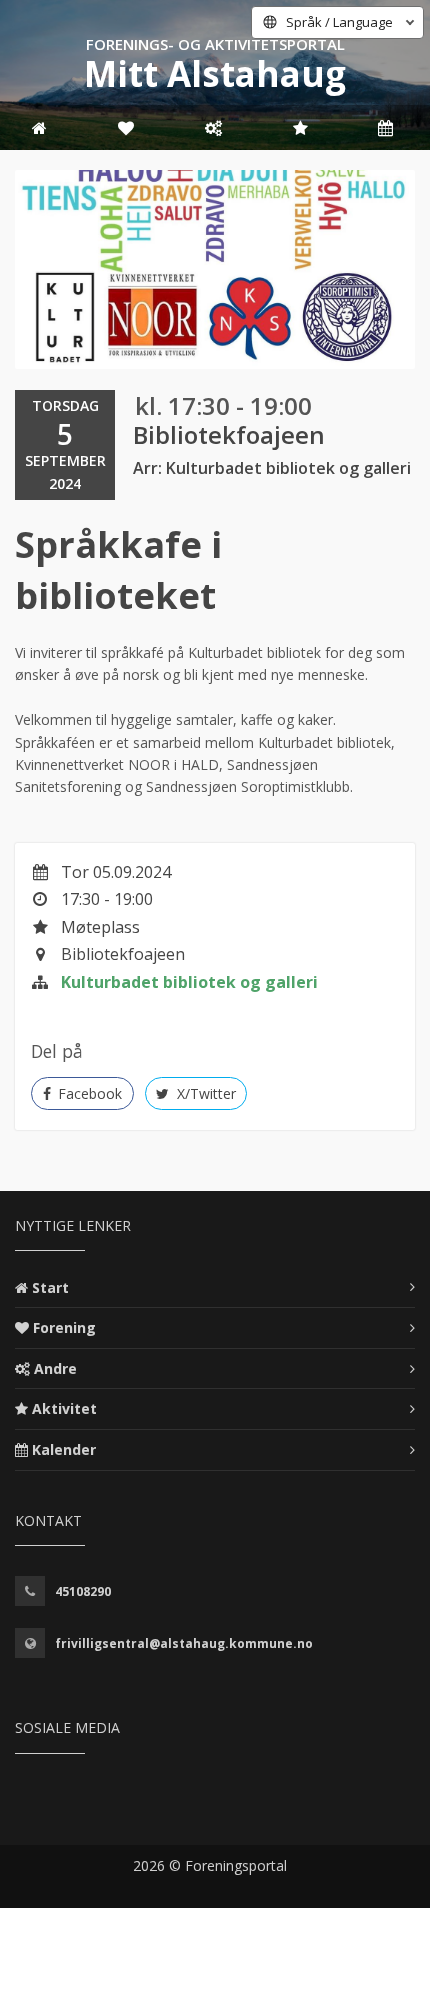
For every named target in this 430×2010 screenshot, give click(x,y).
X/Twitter (204, 1093)
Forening (64, 1327)
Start (50, 1287)
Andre (55, 1368)
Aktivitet (64, 1408)
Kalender (64, 1449)
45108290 (83, 1591)
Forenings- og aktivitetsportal (215, 44)
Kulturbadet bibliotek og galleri (189, 982)
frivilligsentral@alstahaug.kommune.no (184, 1643)
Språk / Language (339, 22)
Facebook (88, 1093)
